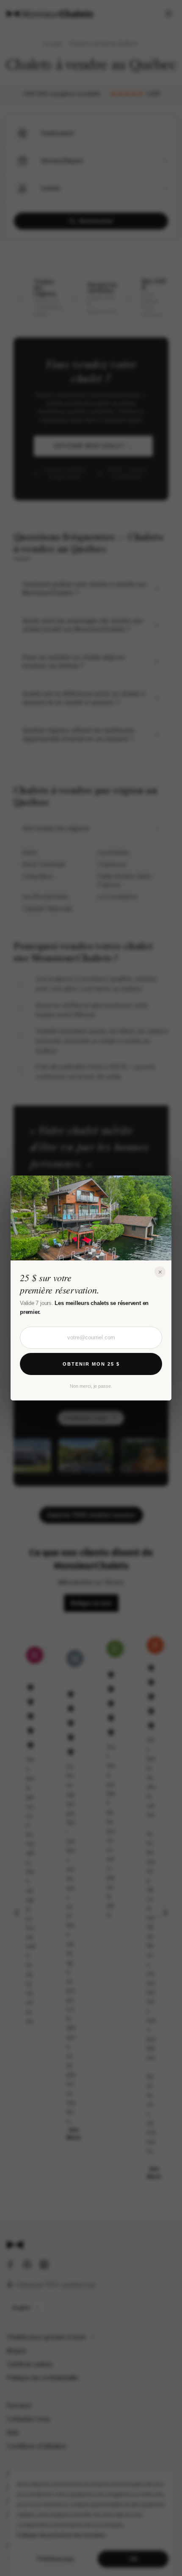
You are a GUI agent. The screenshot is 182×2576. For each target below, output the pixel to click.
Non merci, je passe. (91, 1386)
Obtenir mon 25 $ (91, 1364)
